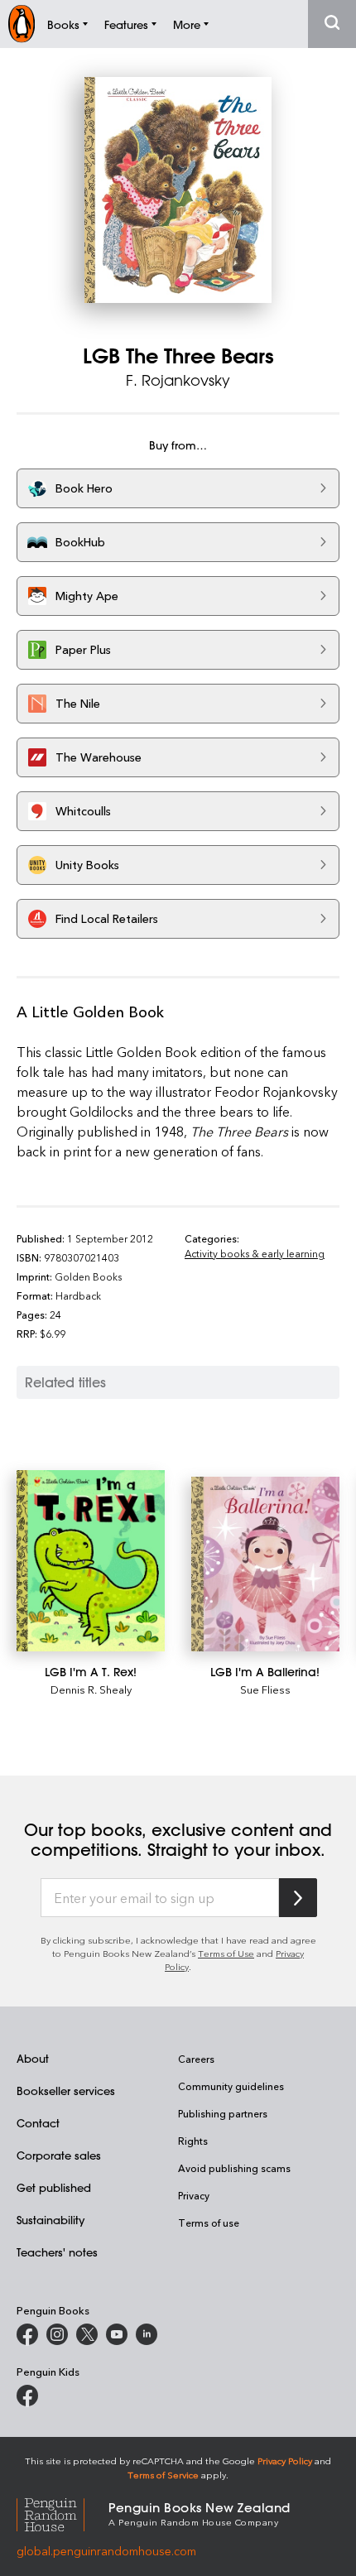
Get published (54, 2187)
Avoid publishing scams (234, 2168)
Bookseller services (66, 2091)
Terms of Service (163, 2475)
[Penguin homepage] (22, 24)
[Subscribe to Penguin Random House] (298, 1898)
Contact (38, 2123)
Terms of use (209, 2223)
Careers (196, 2059)
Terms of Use (226, 1953)
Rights (193, 2141)
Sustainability (51, 2220)
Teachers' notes (57, 2252)
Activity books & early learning (255, 1253)
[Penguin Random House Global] (63, 2513)
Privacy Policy (285, 2461)
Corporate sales (59, 2155)
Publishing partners (223, 2113)
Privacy (194, 2195)
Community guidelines (231, 2086)
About (33, 2058)
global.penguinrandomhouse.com (106, 2551)
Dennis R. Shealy (91, 1689)
